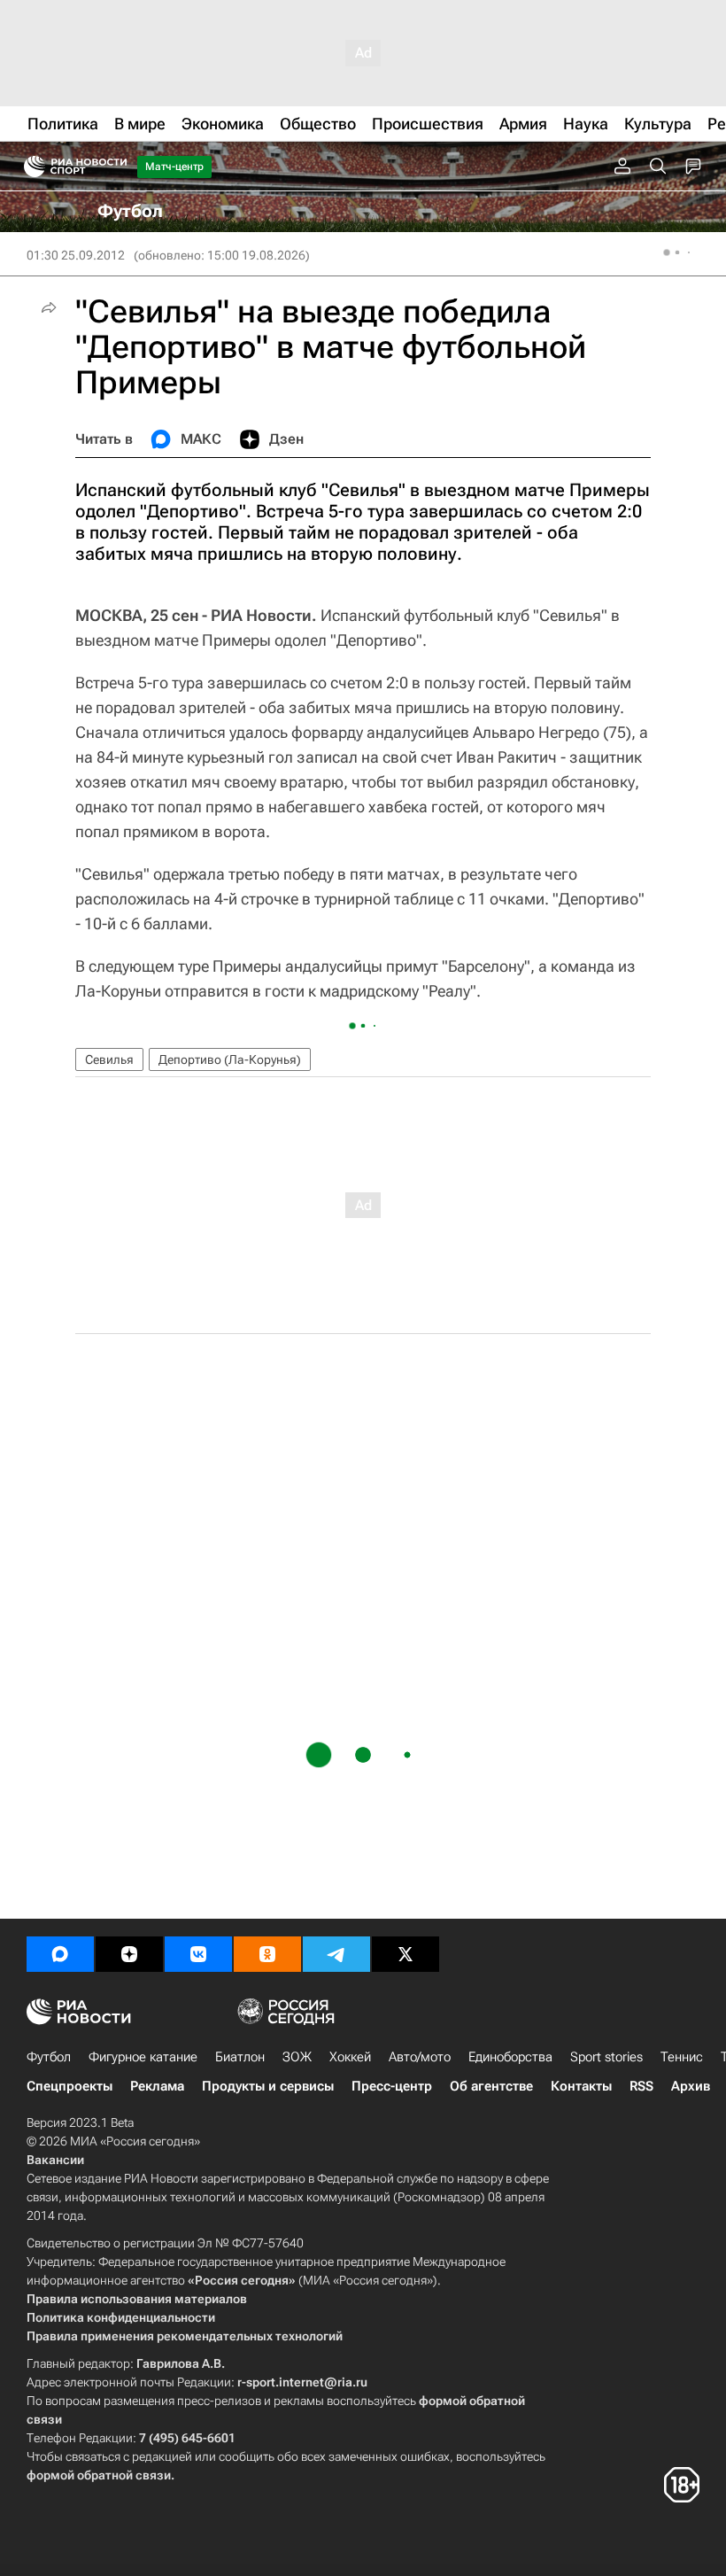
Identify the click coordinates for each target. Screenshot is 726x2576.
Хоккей (350, 2057)
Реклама (157, 2086)
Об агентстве (491, 2086)
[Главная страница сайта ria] (29, 167)
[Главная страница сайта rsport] (115, 167)
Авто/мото (420, 2057)
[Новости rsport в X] (405, 1954)
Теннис (682, 2057)
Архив (691, 2086)
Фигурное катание (143, 2057)
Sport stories (606, 2057)
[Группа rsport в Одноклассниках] (267, 1954)
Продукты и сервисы (268, 2086)
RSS (641, 2086)
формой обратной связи (99, 2475)
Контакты (581, 2086)
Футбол (49, 2057)
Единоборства (510, 2057)
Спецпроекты (70, 2086)
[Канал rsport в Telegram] (336, 1954)
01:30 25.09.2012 (76, 255)
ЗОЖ (297, 2057)
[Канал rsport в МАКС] (60, 1954)
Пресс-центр (392, 2086)
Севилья (109, 1059)
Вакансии (55, 2160)
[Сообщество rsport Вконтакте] (198, 1954)
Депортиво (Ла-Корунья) (230, 1059)
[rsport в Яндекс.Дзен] (129, 1954)
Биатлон (240, 2057)
